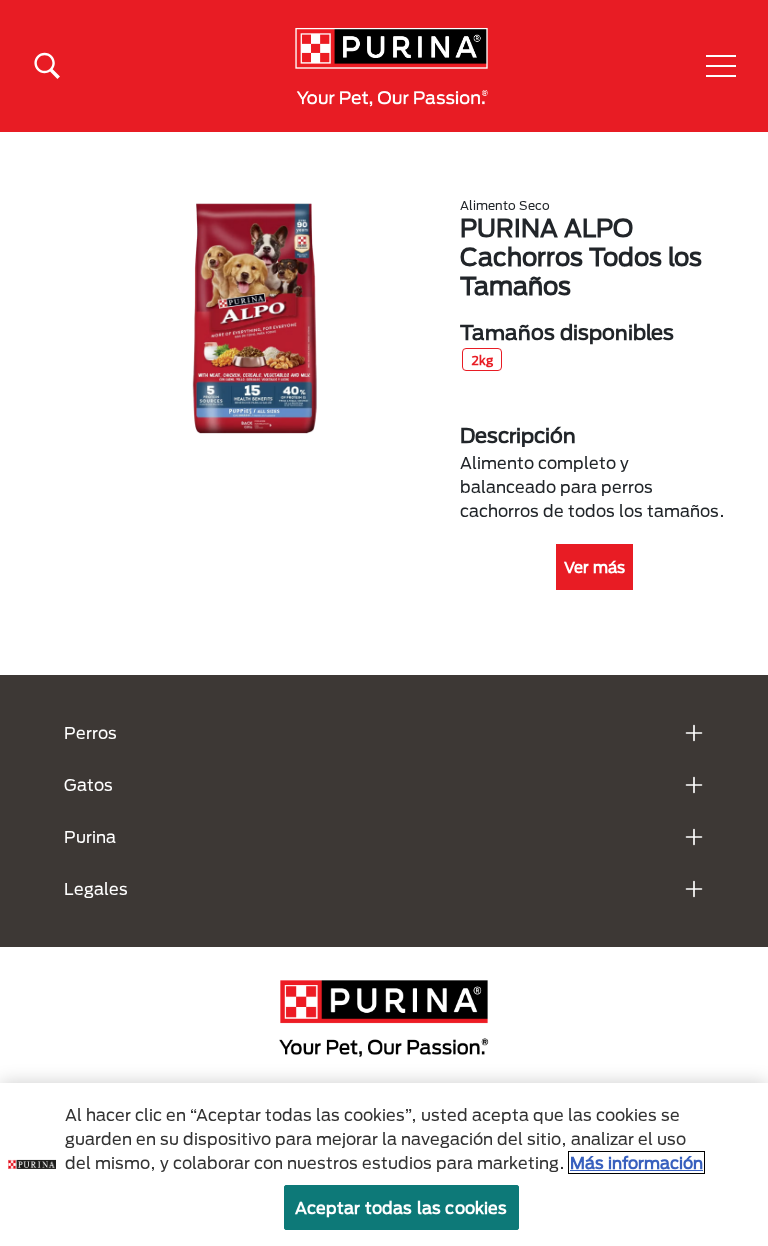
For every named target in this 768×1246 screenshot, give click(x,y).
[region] (384, 1164)
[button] (721, 66)
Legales (96, 888)
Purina (90, 836)
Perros (90, 732)
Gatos (88, 784)
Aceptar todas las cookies (401, 1207)
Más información (636, 1162)
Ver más (594, 567)
